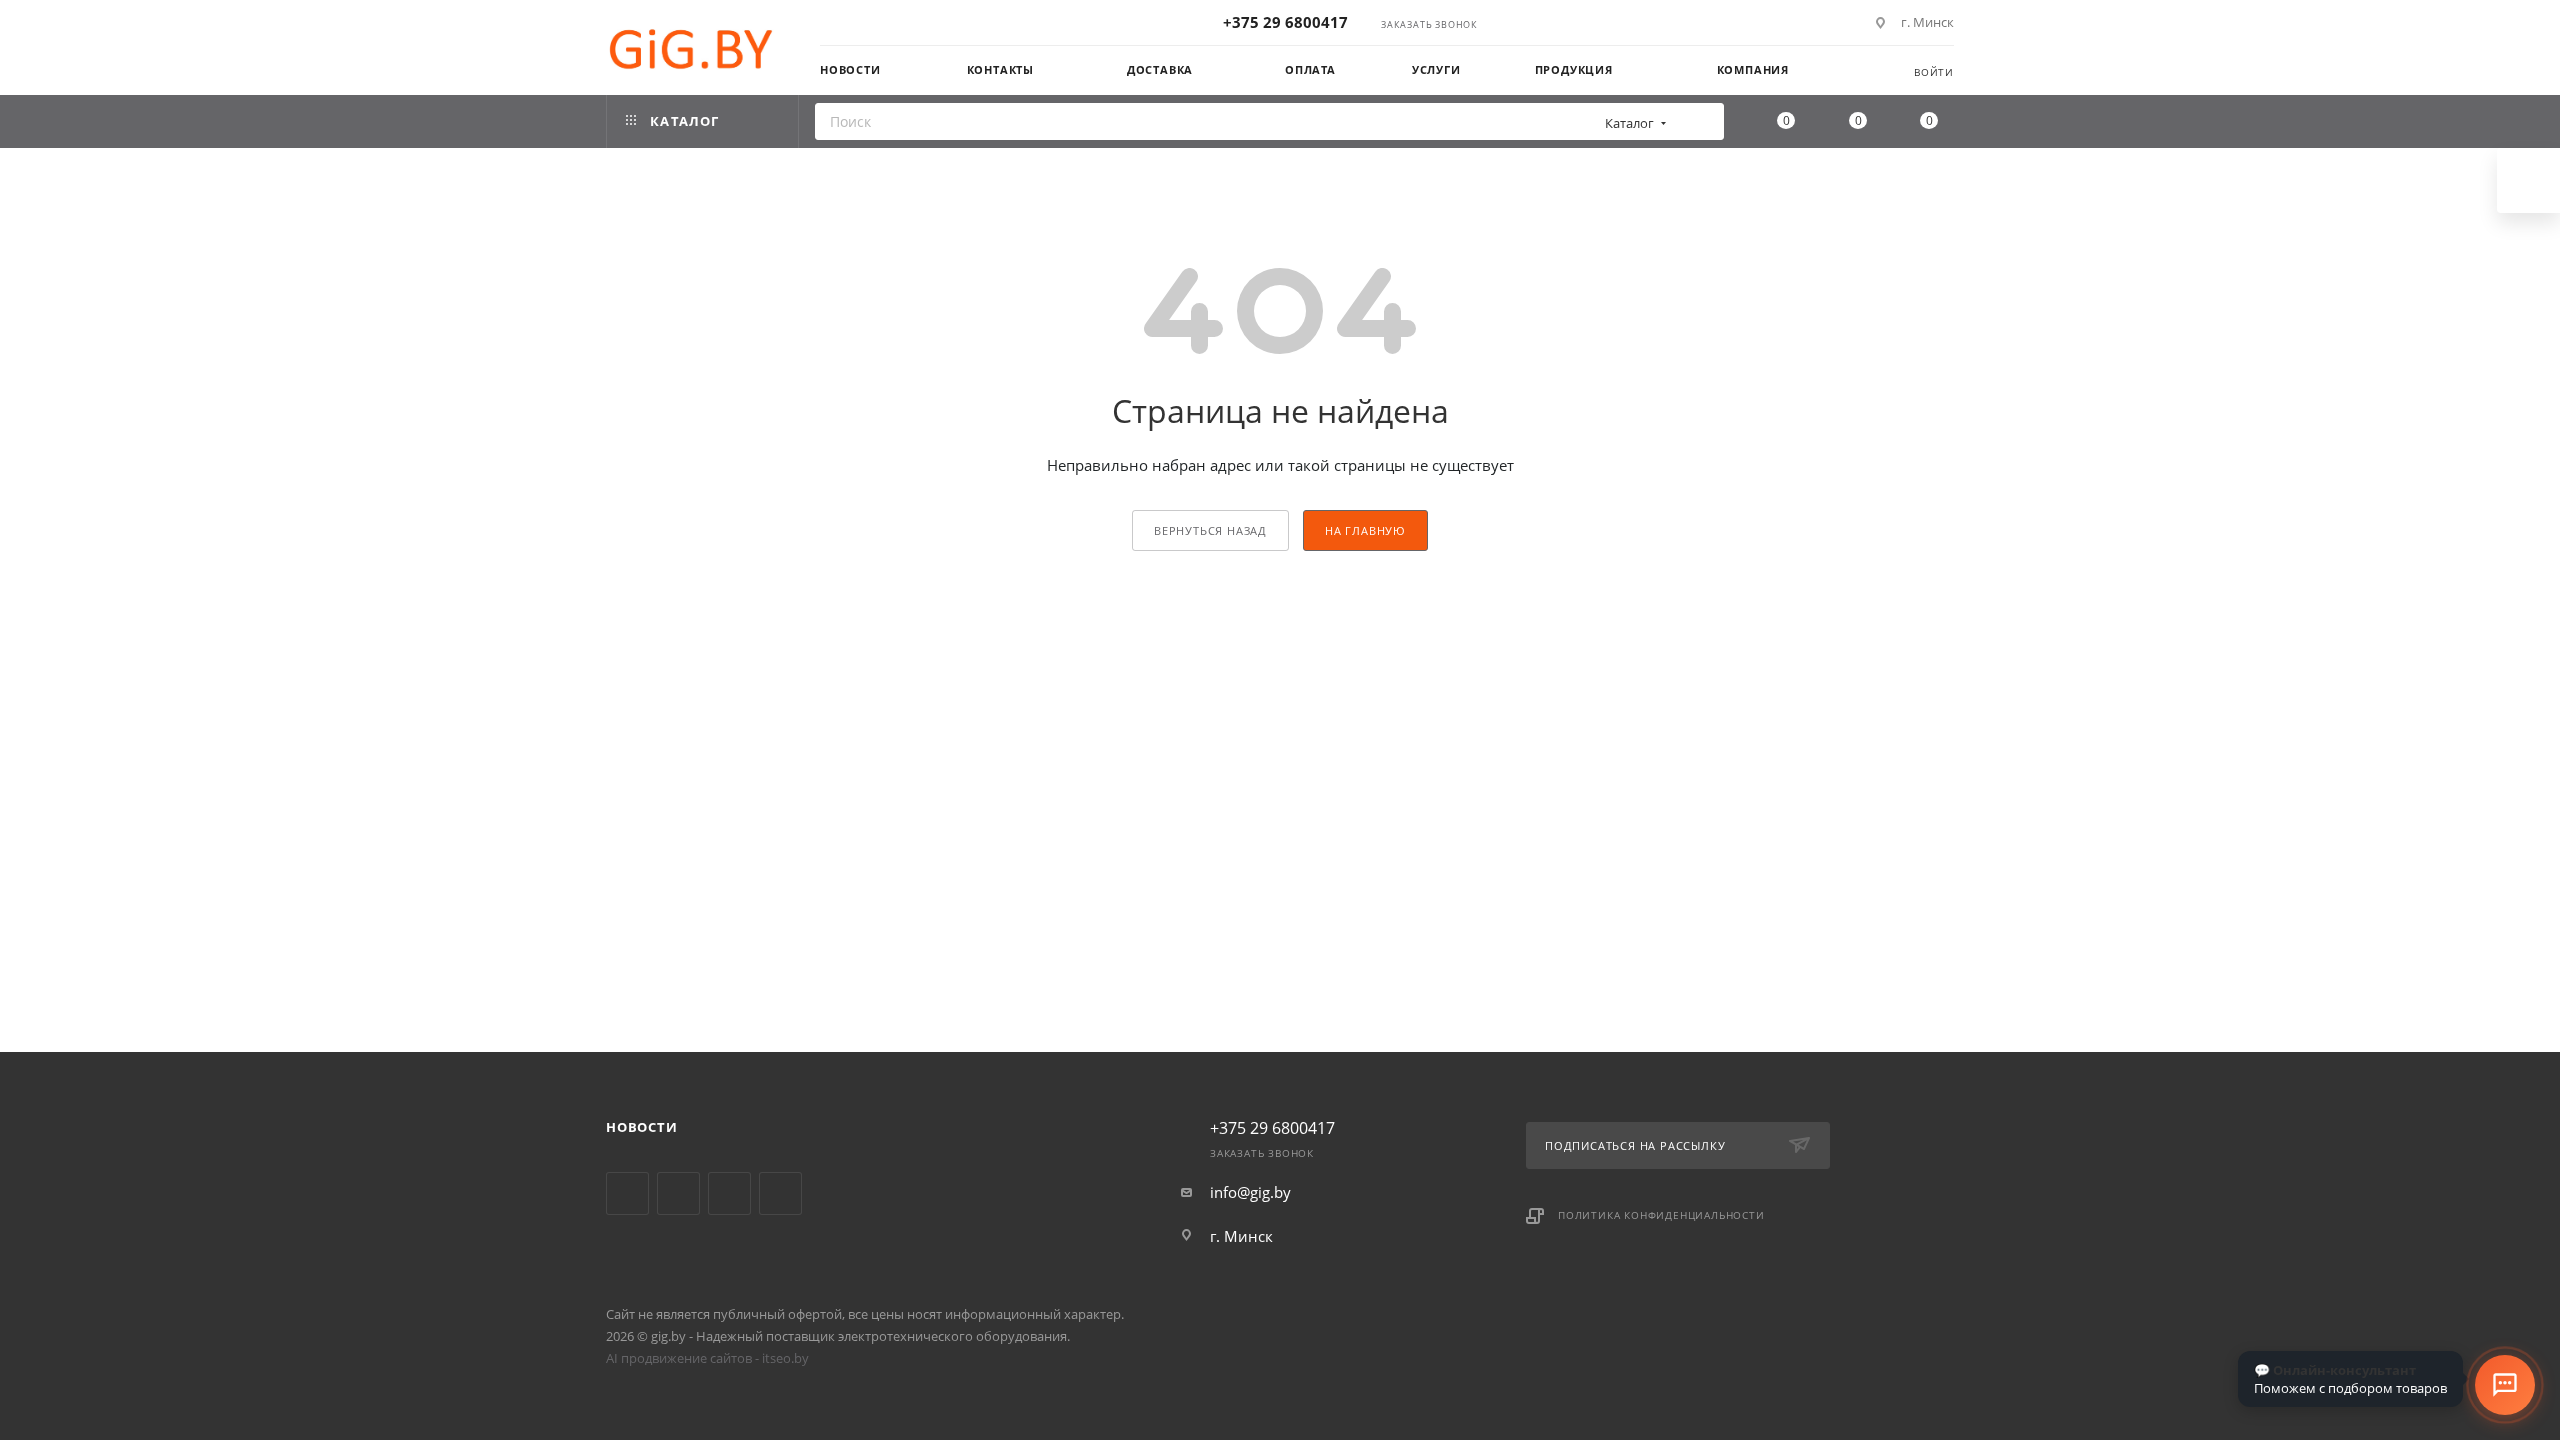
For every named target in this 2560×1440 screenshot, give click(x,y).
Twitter (627, 1193)
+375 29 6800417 (1285, 22)
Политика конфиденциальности (1661, 1215)
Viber (729, 1193)
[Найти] (1702, 121)
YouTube (678, 1193)
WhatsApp (780, 1193)
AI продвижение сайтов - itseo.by (707, 1358)
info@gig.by (1250, 1192)
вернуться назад (1210, 530)
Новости (642, 1127)
